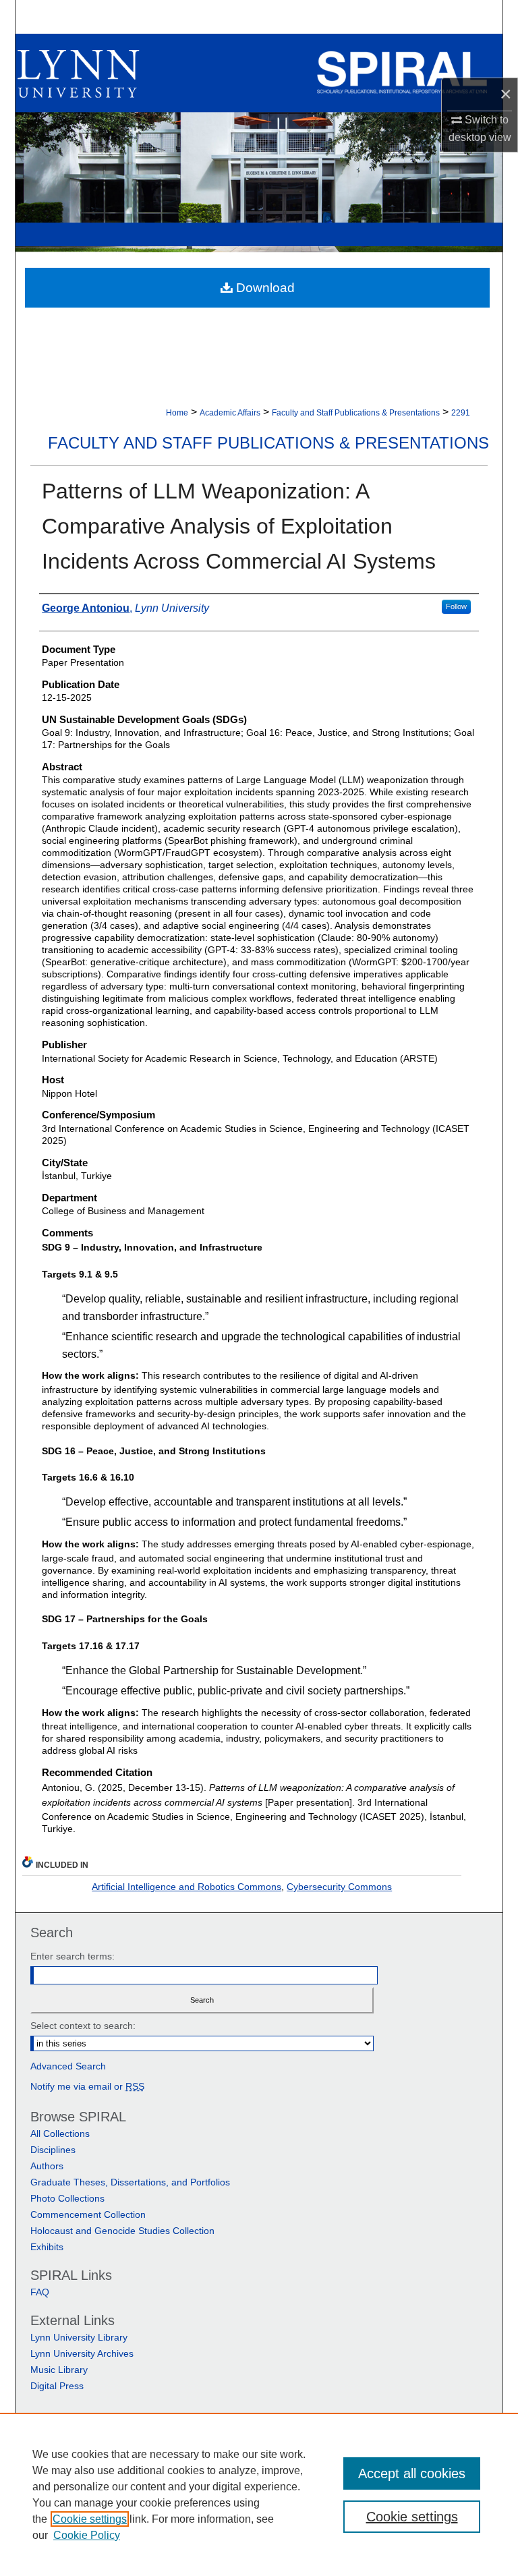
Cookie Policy (87, 2535)
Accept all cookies (412, 2473)
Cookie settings (90, 2519)
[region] (259, 2494)
